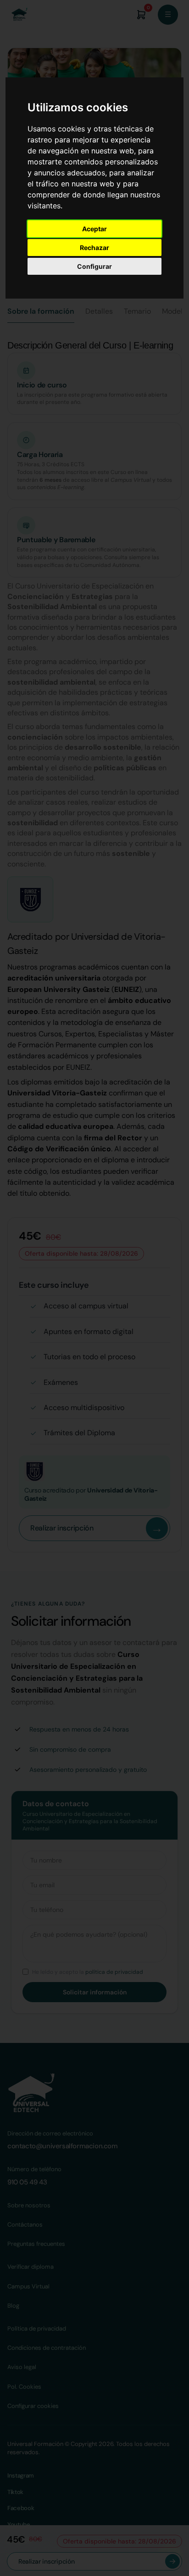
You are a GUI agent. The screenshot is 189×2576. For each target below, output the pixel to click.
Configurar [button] (94, 266)
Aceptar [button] (94, 229)
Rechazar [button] (94, 248)
